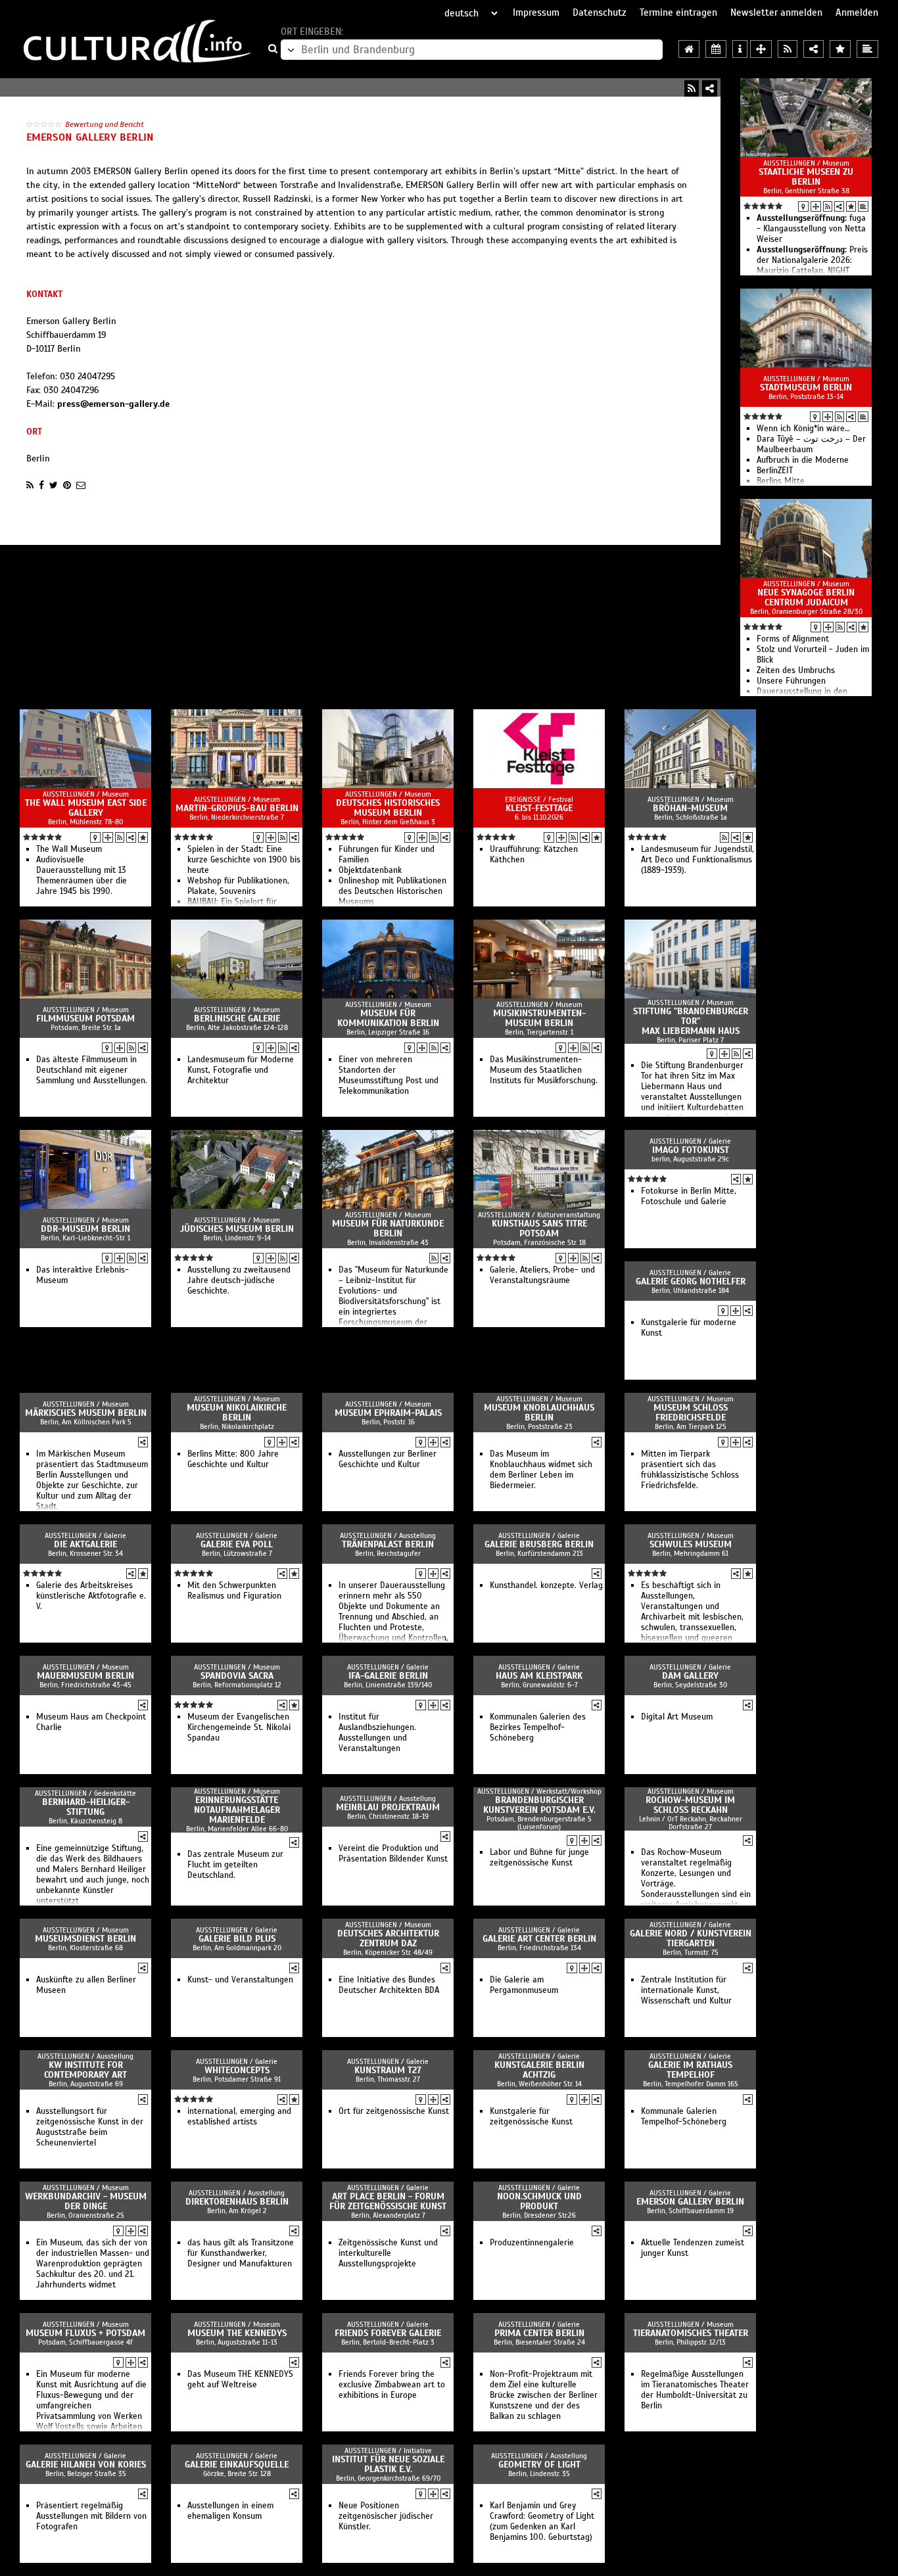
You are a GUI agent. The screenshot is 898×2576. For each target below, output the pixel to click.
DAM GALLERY (690, 1676)
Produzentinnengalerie (532, 2243)
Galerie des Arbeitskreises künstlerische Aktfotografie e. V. (91, 1596)
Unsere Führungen (791, 681)
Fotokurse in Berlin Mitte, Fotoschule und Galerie (689, 1196)
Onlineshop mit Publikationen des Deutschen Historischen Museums (392, 891)
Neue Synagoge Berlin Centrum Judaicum (806, 597)
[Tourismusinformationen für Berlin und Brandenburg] (740, 49)
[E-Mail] (81, 485)
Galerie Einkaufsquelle (237, 2465)
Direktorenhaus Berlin (237, 2202)
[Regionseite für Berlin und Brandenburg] (689, 49)
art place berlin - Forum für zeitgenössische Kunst (388, 2201)
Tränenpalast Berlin (388, 1544)
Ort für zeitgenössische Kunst (394, 2111)
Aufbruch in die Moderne (803, 460)
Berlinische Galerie (237, 1019)
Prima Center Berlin (539, 2333)
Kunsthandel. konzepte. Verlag (546, 1585)
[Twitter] (54, 485)
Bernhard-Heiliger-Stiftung (86, 1807)
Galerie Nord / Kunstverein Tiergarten (691, 1938)
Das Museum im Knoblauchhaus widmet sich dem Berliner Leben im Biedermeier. (541, 1470)
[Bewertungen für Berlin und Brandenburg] (840, 49)
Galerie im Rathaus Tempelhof (690, 2070)
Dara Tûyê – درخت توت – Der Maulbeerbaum (811, 444)
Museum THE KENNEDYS (237, 2333)
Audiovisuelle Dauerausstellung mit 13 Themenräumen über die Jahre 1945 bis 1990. (82, 876)
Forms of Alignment (793, 639)
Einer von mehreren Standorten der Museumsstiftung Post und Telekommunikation (389, 1075)
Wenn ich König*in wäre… (803, 429)
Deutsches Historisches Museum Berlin (388, 808)
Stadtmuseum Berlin (806, 387)
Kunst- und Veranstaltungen (240, 1980)
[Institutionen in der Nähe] (816, 206)
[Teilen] (710, 88)
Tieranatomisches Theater (691, 2333)
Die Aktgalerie (85, 1544)
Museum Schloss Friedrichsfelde (691, 1413)
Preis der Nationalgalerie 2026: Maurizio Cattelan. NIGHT (812, 260)
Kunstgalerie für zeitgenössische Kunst (531, 2117)
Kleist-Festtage (539, 808)
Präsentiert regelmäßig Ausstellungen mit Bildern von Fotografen (91, 2516)
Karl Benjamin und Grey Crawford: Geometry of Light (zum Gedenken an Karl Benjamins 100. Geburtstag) (542, 2521)
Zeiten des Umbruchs (796, 670)
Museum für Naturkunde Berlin (388, 1229)
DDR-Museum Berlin (85, 1229)
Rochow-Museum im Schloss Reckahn (690, 1805)
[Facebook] (41, 485)
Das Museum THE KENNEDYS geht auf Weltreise (240, 2379)
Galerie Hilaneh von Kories (86, 2465)
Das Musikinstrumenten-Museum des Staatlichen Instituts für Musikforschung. (544, 1070)
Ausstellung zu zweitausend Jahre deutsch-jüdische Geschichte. (239, 1280)
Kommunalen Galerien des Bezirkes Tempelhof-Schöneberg (538, 1727)
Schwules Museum (691, 1544)
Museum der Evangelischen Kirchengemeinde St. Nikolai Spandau (239, 1727)
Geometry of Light (539, 2465)
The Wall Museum (69, 849)
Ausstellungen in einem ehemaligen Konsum (230, 2511)
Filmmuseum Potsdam (85, 1019)
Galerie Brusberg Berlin (539, 1544)
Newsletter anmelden (776, 12)
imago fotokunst (691, 1150)
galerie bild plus (237, 1939)
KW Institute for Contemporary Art (85, 2070)
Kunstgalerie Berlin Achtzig (539, 2070)
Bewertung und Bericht (105, 124)
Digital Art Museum (677, 1717)
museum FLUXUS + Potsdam (85, 2333)
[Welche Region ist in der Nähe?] (761, 49)
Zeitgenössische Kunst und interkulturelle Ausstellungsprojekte (388, 2253)
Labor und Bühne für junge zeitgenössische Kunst (539, 1858)
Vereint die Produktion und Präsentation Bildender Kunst (393, 1854)
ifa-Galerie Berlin (388, 1676)
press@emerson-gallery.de (113, 404)
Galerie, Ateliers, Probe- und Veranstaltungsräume (542, 1275)
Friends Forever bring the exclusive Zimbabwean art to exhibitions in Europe (392, 2385)
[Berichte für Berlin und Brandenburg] (867, 49)
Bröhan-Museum (690, 808)
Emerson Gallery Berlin (690, 2202)
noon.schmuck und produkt (539, 2201)
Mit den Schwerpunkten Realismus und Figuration (234, 1591)
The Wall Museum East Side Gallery (86, 808)
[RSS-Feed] (692, 88)
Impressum (536, 12)
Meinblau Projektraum (388, 1807)
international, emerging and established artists (239, 2117)
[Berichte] (863, 206)
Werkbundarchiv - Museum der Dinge (86, 2201)
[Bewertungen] (851, 206)
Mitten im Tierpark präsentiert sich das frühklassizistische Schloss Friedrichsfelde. (690, 1470)
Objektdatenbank (370, 870)
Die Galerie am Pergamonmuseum (524, 1985)
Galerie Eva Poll (237, 1544)
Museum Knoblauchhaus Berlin (539, 1413)
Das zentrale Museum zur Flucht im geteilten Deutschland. (235, 1865)
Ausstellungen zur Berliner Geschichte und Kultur (388, 1459)
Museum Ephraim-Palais (388, 1413)
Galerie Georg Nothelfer (691, 1281)
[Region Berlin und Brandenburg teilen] (814, 49)
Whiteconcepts (237, 2070)
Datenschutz (600, 12)
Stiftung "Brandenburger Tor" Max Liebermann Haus (691, 1021)
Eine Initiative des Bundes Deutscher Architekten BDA (389, 1985)
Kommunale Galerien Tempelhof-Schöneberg (684, 2117)
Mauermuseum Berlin (85, 1676)
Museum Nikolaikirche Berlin (237, 1413)
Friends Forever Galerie (388, 2333)
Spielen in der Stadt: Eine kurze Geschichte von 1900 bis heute (244, 860)
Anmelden (857, 12)
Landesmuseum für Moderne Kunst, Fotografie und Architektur (241, 1070)
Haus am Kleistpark (539, 1676)
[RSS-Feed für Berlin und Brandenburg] (788, 49)
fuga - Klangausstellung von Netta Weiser (811, 229)
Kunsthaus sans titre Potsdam (539, 1229)
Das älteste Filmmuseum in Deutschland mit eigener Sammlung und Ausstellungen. (92, 1070)
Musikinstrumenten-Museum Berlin (539, 1018)
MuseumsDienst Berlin (85, 1939)
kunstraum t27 (388, 2070)
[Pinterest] (67, 485)
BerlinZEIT (775, 471)
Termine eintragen (678, 12)
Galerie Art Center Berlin (539, 1939)
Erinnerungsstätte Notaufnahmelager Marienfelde (237, 1810)
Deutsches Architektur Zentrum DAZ (388, 1938)
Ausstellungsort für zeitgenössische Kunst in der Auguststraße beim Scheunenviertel (90, 2127)
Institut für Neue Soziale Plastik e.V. (388, 2464)
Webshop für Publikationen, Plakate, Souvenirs (238, 886)
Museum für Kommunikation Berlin (388, 1018)
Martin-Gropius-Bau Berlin (237, 808)
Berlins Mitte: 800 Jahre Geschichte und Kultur (233, 1459)
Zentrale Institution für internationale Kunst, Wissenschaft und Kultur (686, 1990)
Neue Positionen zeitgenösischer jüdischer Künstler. (386, 2516)
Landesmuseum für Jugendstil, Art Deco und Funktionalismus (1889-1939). (697, 860)
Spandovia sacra (237, 1676)
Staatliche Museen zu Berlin (806, 177)
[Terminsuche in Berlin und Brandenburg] (716, 49)
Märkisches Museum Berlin (86, 1413)
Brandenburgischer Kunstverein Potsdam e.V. (539, 1805)
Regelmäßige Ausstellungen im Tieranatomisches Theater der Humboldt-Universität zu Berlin (695, 2390)
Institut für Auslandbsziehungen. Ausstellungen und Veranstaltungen (377, 1733)
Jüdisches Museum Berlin (237, 1229)
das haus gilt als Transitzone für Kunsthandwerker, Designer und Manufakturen (241, 2253)
